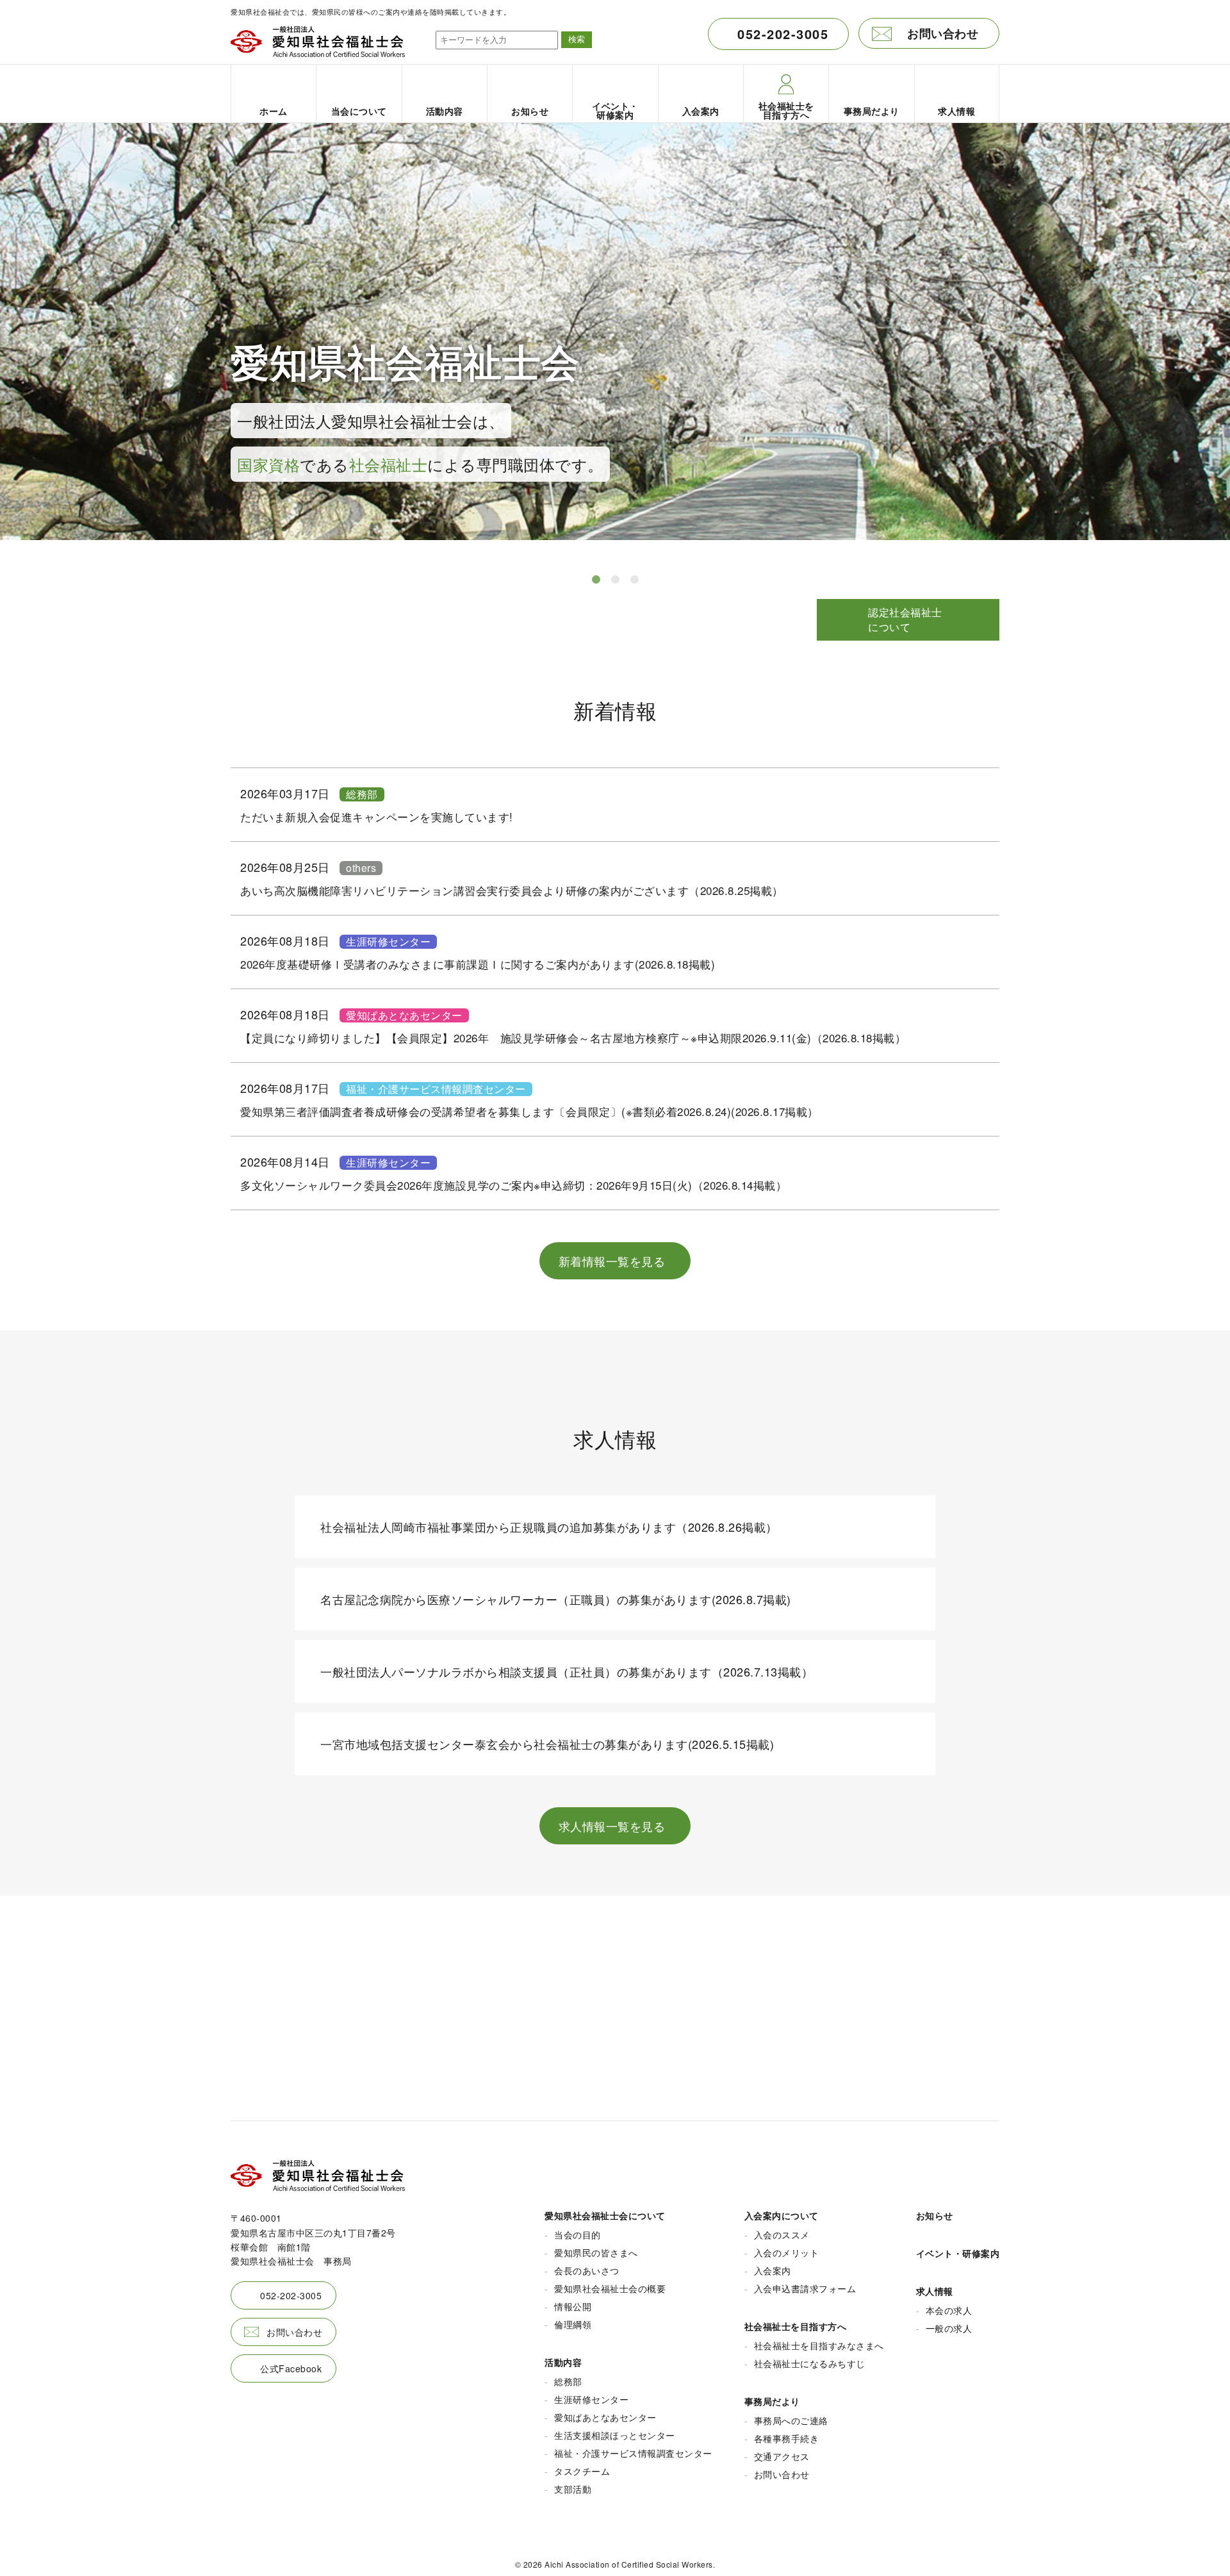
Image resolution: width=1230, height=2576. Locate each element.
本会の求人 (949, 2310)
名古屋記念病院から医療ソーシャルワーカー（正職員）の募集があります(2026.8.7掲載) (556, 1599)
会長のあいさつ (587, 2270)
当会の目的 (578, 2235)
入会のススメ (782, 2235)
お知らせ (935, 2215)
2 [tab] (615, 580)
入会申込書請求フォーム (805, 2288)
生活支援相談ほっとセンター (615, 2435)
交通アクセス (782, 2456)
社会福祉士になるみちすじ (810, 2363)
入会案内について (782, 2215)
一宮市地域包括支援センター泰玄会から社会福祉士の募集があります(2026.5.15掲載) (547, 1744)
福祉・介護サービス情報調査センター (436, 1089)
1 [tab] (596, 580)
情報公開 (573, 2306)
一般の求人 (949, 2328)
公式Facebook (291, 2368)
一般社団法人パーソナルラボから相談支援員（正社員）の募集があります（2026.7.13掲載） (567, 1671)
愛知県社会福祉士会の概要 (610, 2288)
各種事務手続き (787, 2438)
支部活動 (573, 2489)
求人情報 (935, 2291)
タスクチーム (582, 2471)
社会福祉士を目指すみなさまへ (819, 2345)
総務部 (362, 794)
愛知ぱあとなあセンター (404, 1015)
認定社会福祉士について (905, 619)
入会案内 (773, 2270)
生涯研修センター (388, 942)
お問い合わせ (943, 33)
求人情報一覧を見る (612, 1826)
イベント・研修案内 (958, 2253)
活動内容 (563, 2362)
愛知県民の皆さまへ (596, 2252)
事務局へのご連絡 (791, 2420)
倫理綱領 (573, 2324)
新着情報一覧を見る (612, 1261)
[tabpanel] (615, 342)
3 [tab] (634, 580)
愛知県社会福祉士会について (605, 2215)
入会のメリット (787, 2252)
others (361, 868)
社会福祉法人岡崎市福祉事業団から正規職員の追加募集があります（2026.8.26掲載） (549, 1527)
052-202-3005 (783, 34)
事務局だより (772, 2401)
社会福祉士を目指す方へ (796, 2326)
